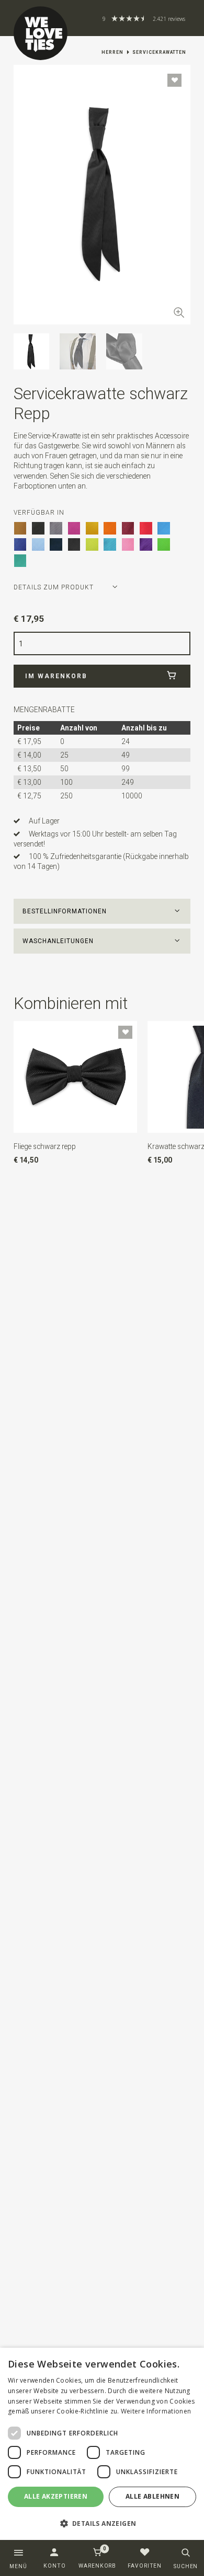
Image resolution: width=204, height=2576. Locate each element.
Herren (112, 52)
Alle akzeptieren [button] (56, 2496)
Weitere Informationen (156, 2411)
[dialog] (102, 2444)
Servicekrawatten (159, 52)
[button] (102, 911)
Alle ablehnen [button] (152, 2496)
